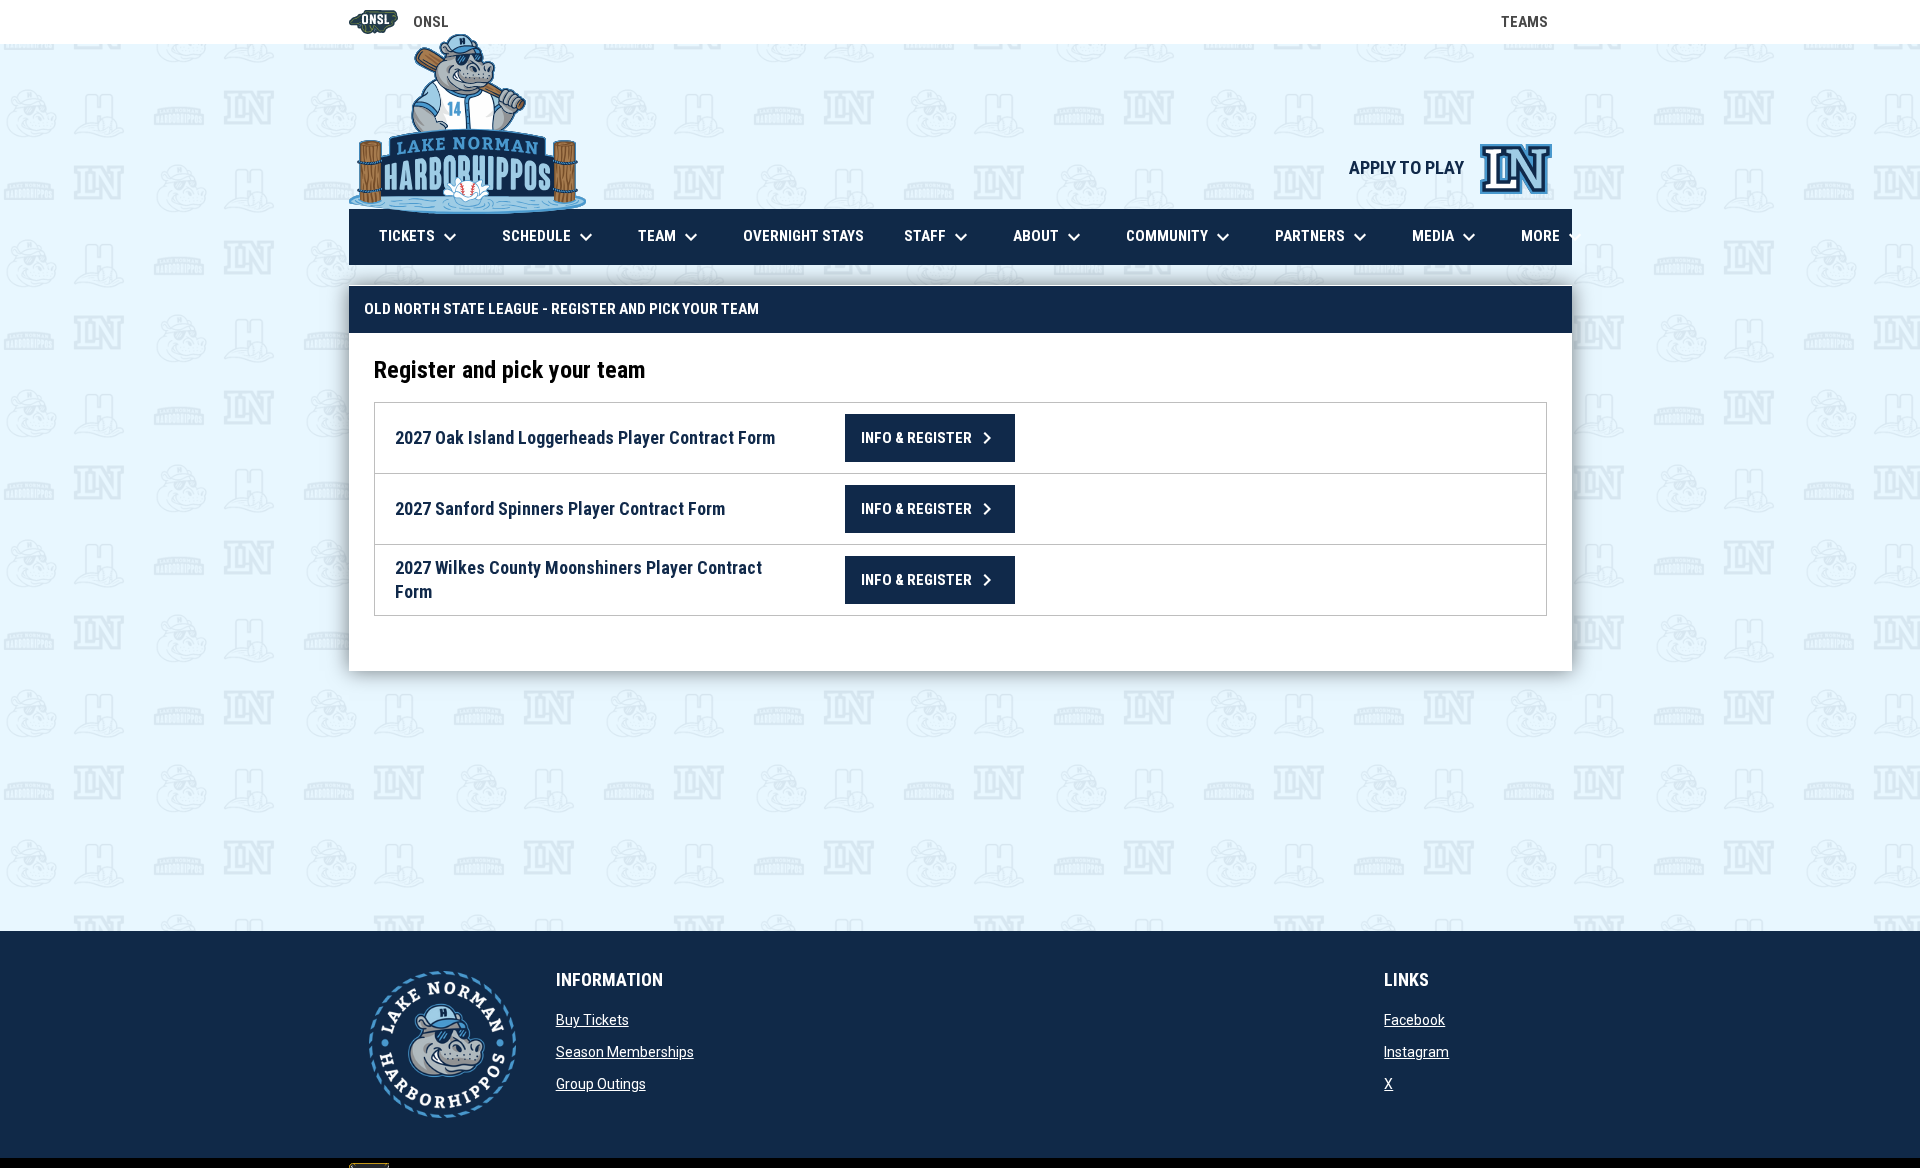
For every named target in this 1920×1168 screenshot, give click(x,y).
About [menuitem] (1049, 237)
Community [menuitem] (1180, 237)
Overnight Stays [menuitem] (811, 235)
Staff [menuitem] (938, 237)
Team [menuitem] (670, 237)
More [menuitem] (1554, 237)
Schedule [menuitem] (550, 237)
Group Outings (601, 1084)
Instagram (1416, 1052)
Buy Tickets (592, 1020)
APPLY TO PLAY (1450, 168)
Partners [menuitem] (1323, 237)
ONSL (399, 23)
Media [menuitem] (1446, 237)
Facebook (1414, 1020)
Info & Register (930, 438)
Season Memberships (625, 1052)
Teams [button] (1536, 22)
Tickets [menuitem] (420, 237)
